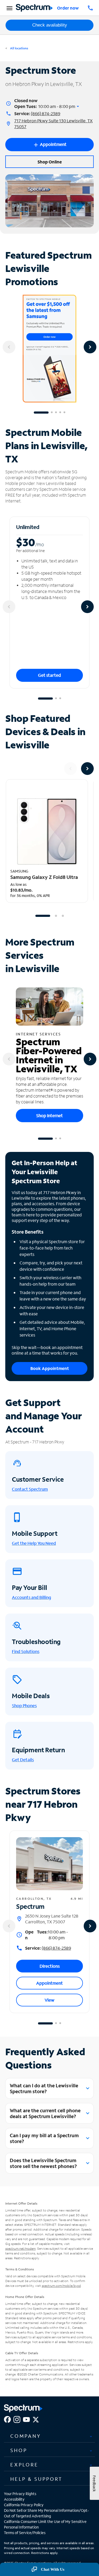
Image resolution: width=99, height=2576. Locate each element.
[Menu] (9, 8)
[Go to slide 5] (64, 413)
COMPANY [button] (26, 2436)
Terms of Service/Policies (25, 2533)
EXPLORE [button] (24, 2465)
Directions (50, 1966)
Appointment (49, 1983)
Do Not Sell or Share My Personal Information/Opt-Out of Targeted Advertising (46, 2513)
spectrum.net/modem (20, 2248)
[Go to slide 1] (41, 413)
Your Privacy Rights (20, 2494)
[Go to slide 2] (52, 413)
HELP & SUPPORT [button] (36, 2479)
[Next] (90, 347)
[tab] (49, 2436)
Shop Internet (49, 1115)
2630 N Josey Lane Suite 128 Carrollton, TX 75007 (52, 1919)
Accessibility (14, 2499)
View (49, 2000)
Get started (49, 675)
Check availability (50, 25)
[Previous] (9, 347)
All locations (19, 48)
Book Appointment (50, 1368)
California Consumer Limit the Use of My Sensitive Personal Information (45, 2524)
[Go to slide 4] (60, 413)
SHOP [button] (19, 2450)
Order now (68, 8)
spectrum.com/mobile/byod (61, 2286)
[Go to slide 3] (56, 413)
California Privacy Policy (24, 2505)
